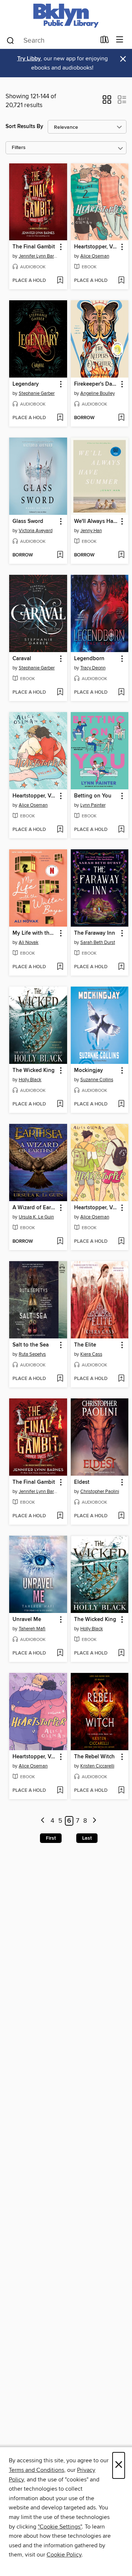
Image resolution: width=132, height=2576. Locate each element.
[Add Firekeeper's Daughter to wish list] (121, 418)
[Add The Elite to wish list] (121, 1379)
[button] (107, 102)
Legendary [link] (26, 384)
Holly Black (30, 1080)
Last (87, 1838)
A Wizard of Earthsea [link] (35, 1208)
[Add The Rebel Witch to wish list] (121, 1791)
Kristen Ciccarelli (97, 1766)
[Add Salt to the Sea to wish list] (60, 1379)
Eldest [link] (82, 1482)
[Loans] (105, 41)
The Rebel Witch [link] (94, 1757)
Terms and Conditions (36, 2470)
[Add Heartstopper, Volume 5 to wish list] (60, 830)
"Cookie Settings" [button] (60, 2527)
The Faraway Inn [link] (95, 933)
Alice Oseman (95, 256)
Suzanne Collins (97, 1080)
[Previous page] (43, 1821)
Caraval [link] (22, 659)
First (51, 1838)
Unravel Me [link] (27, 1620)
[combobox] (51, 40)
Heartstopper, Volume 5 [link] (35, 796)
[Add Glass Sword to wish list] (60, 555)
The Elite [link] (85, 1345)
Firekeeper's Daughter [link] (96, 384)
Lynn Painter (93, 805)
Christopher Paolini (100, 1492)
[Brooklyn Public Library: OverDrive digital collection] (66, 16)
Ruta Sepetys (32, 1354)
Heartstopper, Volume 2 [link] (96, 247)
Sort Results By (24, 126)
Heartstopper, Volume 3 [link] (96, 1208)
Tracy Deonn (93, 668)
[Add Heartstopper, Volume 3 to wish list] (121, 1242)
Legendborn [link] (89, 659)
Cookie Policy (64, 2555)
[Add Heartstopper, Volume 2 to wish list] (121, 281)
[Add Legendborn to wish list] (121, 693)
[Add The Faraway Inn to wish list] (121, 967)
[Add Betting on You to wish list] (121, 830)
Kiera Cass (91, 1354)
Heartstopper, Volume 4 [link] (35, 1757)
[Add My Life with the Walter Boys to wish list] (60, 967)
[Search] (10, 40)
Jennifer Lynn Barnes (39, 256)
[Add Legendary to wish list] (60, 418)
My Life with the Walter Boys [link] (35, 933)
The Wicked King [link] (34, 1071)
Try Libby (29, 59)
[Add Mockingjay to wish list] (121, 1104)
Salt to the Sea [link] (31, 1345)
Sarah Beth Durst (98, 942)
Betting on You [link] (93, 796)
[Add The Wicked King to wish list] (60, 1104)
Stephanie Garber (37, 393)
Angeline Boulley (98, 393)
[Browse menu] (120, 40)
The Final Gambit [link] (34, 247)
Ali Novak (29, 942)
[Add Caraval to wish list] (60, 693)
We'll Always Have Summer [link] (96, 521)
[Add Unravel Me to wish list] (60, 1653)
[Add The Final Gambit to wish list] (60, 281)
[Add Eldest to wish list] (121, 1516)
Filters (19, 148)
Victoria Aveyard (36, 531)
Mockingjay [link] (89, 1071)
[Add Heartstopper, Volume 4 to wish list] (60, 1791)
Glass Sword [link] (28, 521)
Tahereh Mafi (32, 1629)
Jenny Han (91, 531)
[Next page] (94, 1821)
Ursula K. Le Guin (36, 1217)
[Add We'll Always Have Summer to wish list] (121, 555)
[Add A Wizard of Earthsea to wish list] (60, 1242)
